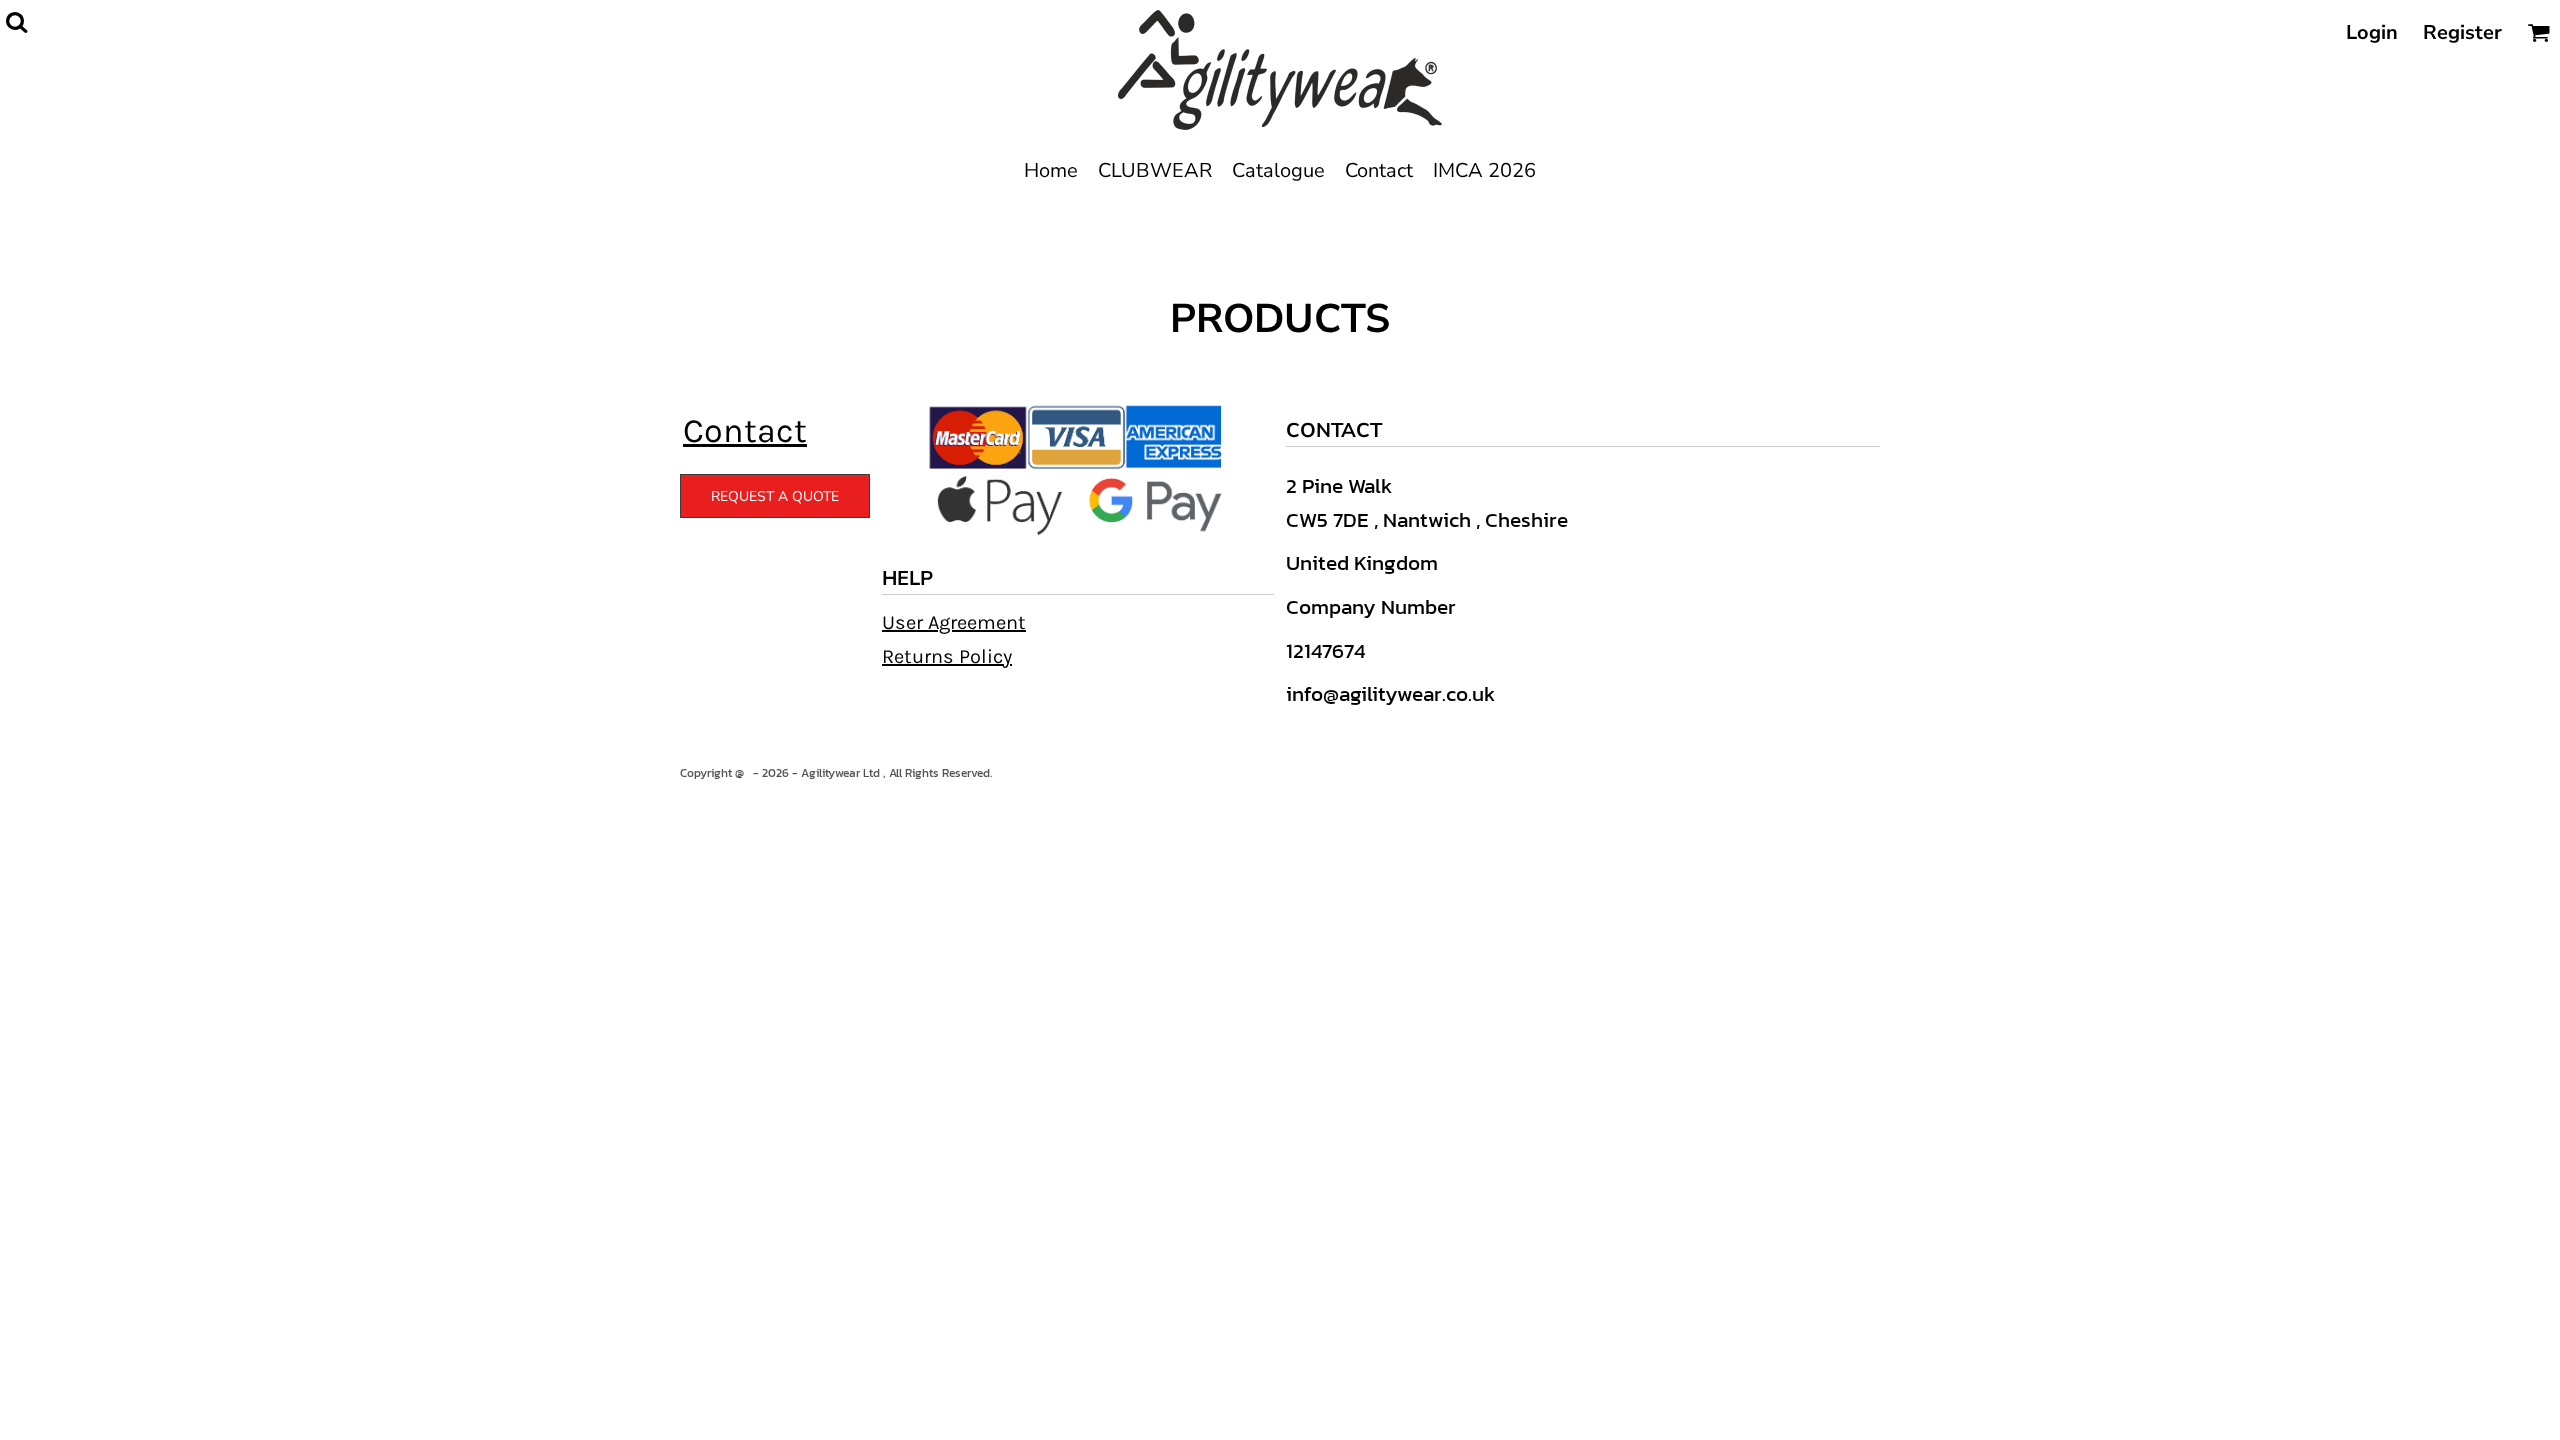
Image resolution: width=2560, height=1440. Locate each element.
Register (2462, 32)
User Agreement (954, 622)
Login (2372, 32)
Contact (745, 431)
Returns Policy (947, 656)
